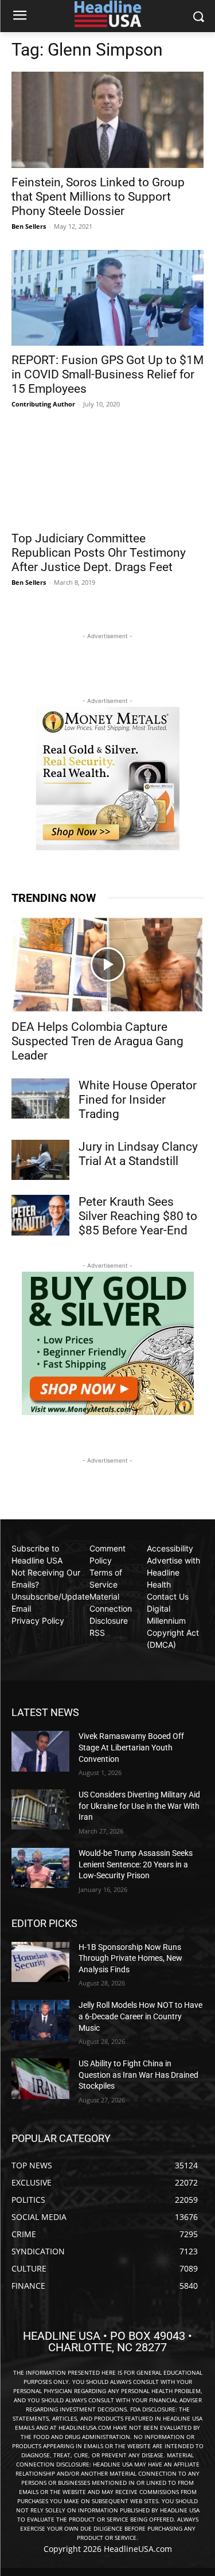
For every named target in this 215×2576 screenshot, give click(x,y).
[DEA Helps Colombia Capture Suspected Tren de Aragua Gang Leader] (107, 965)
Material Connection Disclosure (111, 1608)
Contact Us (168, 1596)
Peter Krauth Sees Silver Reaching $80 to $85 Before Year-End (138, 1216)
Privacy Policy (38, 1621)
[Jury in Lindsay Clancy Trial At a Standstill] (40, 1160)
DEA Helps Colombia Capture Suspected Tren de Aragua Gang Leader (97, 1041)
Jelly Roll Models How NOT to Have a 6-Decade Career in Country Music (140, 2016)
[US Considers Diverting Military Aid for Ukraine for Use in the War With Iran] (40, 1809)
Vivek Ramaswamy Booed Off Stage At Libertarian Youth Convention (131, 1747)
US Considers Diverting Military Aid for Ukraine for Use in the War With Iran (139, 1806)
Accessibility (170, 1548)
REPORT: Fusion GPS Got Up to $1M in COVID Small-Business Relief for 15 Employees (107, 374)
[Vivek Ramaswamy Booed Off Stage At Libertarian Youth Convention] (40, 1751)
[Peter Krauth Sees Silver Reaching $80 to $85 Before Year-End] (40, 1215)
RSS (97, 1633)
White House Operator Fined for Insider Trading (138, 1100)
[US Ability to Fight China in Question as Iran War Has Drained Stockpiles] (40, 2078)
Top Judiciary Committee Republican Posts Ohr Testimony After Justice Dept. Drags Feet (99, 553)
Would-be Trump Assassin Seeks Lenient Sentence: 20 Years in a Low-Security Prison (136, 1864)
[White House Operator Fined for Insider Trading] (40, 1099)
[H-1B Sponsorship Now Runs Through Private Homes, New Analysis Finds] (40, 1962)
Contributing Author (43, 404)
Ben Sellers (29, 226)
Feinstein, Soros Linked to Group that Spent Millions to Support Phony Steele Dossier (98, 197)
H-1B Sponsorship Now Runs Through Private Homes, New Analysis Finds (130, 1958)
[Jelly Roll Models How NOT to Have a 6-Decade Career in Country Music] (40, 2020)
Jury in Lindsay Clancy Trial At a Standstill (138, 1154)
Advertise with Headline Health (173, 1572)
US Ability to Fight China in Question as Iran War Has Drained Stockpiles (138, 2075)
